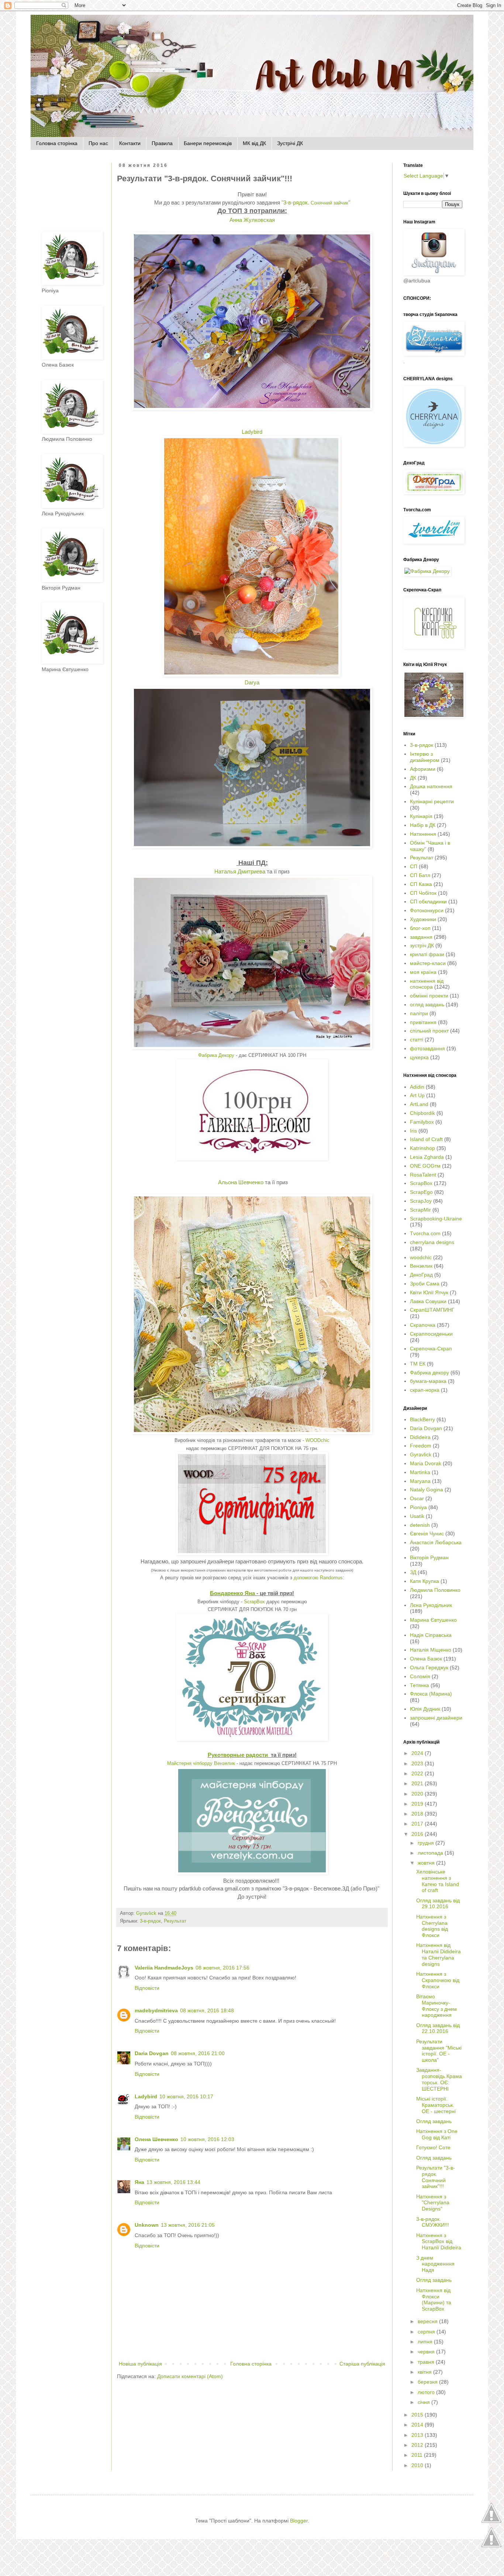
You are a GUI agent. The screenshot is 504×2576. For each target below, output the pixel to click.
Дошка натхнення (431, 786)
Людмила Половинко (435, 1590)
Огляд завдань (434, 2121)
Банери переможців (208, 143)
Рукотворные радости (238, 1755)
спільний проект (429, 1031)
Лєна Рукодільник (431, 1605)
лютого (427, 2392)
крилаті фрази (427, 954)
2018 (418, 1814)
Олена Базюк (426, 1659)
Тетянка (420, 1685)
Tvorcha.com (425, 1233)
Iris (413, 1131)
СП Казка (421, 884)
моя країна (423, 972)
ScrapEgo (421, 1192)
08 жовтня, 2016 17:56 (222, 1968)
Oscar (417, 1498)
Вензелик (421, 1266)
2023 (418, 1763)
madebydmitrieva (156, 2010)
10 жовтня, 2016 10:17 (186, 2096)
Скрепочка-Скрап (431, 1349)
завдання (421, 937)
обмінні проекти (429, 996)
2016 (418, 1834)
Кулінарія (421, 816)
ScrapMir (420, 1210)
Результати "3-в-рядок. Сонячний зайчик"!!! (436, 2177)
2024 (418, 1753)
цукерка (419, 1057)
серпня (427, 2332)
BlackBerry (422, 1419)
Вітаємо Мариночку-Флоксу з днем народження (436, 2006)
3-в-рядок (150, 1921)
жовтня (427, 1863)
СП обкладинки (428, 901)
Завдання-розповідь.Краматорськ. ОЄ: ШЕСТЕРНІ (439, 2079)
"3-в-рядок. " (315, 202)
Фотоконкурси (427, 910)
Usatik (417, 1516)
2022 (418, 1773)
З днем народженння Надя (435, 2264)
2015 (418, 2415)
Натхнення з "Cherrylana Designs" (433, 2203)
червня (427, 2352)
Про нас (98, 143)
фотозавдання (427, 1048)
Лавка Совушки (428, 1301)
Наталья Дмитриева (240, 871)
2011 (418, 2455)
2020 (418, 1794)
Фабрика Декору (216, 1055)
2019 (418, 1804)
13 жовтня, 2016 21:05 (188, 2225)
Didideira (420, 1437)
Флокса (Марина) (431, 1694)
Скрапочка (423, 1325)
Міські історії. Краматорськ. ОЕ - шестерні (436, 2105)
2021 (418, 1783)
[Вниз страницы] (491, 2546)
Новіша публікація (140, 2364)
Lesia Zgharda (427, 1157)
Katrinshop (422, 1148)
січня (424, 2402)
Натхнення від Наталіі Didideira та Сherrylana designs (439, 1954)
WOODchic (317, 1440)
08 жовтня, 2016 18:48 (207, 2010)
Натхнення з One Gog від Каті (437, 2134)
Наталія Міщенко (431, 1650)
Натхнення (423, 834)
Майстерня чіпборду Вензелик (201, 1763)
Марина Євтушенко (433, 1620)
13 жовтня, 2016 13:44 (173, 2182)
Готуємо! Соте (433, 2147)
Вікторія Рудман (429, 1557)
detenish (420, 1525)
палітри (419, 1013)
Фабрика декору (429, 1373)
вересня (428, 2321)
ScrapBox (254, 1602)
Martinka (420, 1472)
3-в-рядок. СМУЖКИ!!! (433, 2222)
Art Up (417, 1095)
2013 (418, 2435)
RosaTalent (423, 1175)
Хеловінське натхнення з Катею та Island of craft (438, 1881)
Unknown (147, 2225)
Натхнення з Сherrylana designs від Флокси (432, 1926)
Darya (252, 682)
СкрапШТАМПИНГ (432, 1310)
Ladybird (252, 432)
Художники (423, 919)
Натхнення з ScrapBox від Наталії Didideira (439, 2242)
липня (426, 2342)
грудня (427, 1843)
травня (427, 2362)
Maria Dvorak (426, 1463)
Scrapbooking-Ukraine (436, 1219)
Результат (175, 1921)
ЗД (413, 1572)
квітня (425, 2372)
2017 (418, 1824)
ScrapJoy (421, 1201)
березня (428, 2382)
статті (417, 1040)
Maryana (420, 1481)
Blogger (299, 2521)
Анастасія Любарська (436, 1542)
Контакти (130, 143)
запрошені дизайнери (436, 1718)
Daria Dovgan (152, 2053)
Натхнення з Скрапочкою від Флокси (438, 1980)
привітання (423, 1022)
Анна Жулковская (252, 220)
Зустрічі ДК (290, 143)
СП (414, 866)
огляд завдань (427, 1004)
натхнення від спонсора (427, 984)
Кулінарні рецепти (432, 801)
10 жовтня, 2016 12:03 (207, 2139)
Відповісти (147, 1988)
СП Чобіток (423, 893)
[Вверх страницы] (491, 2522)
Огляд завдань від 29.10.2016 (438, 1904)
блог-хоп (420, 928)
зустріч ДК (422, 945)
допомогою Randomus (317, 1578)
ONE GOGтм (425, 1166)
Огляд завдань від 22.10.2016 (438, 2028)
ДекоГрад (421, 1275)
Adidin (417, 1087)
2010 (418, 2465)
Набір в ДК (423, 825)
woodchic (421, 1257)
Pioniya (418, 1507)
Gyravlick (421, 1454)
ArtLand (419, 1104)
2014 (418, 2425)
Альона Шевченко (241, 1182)
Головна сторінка (57, 143)
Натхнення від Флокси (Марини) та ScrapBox (434, 2299)
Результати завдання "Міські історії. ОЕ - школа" (439, 2051)
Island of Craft (426, 1139)
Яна (139, 2182)
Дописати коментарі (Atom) (190, 2376)
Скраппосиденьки (431, 1334)
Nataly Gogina (427, 1490)
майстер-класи (428, 963)
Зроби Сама (425, 1284)
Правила (162, 143)
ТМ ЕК (418, 1364)
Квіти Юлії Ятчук (429, 1292)
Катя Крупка (424, 1581)
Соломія (420, 1676)
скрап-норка (425, 1390)
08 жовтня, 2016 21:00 (198, 2053)
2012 (418, 2445)
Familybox (422, 1122)
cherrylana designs (432, 1242)
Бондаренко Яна (232, 1593)
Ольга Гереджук (429, 1667)
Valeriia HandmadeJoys (164, 1968)
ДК (413, 778)
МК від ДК (254, 143)
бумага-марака (428, 1381)
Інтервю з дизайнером (425, 757)
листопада (431, 1853)
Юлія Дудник (425, 1709)
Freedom (421, 1446)
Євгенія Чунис (427, 1533)
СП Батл (420, 875)
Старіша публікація (362, 2364)
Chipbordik (422, 1113)
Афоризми (423, 769)
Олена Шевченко (156, 2139)
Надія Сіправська (431, 1635)
